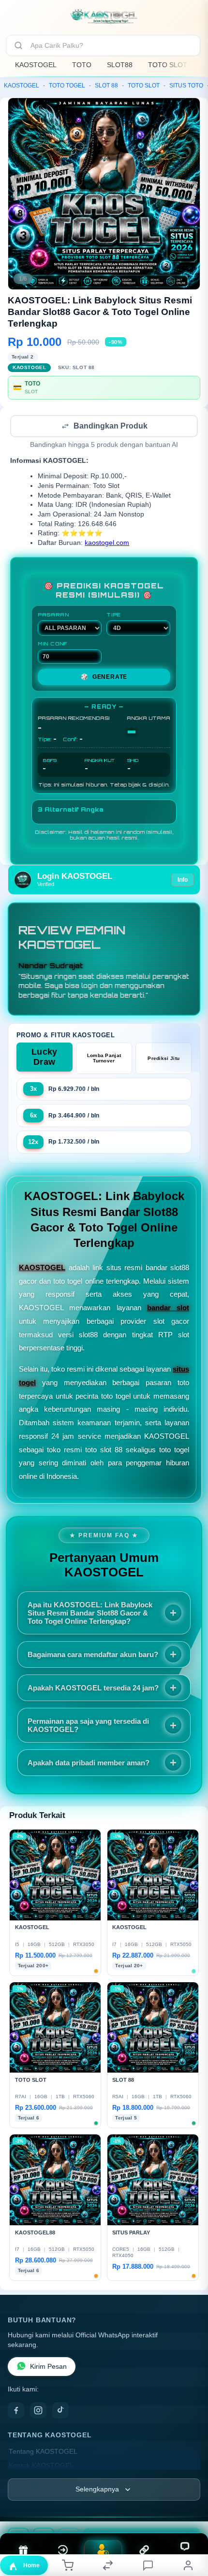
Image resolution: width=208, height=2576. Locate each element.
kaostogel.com (107, 544)
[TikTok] (60, 2411)
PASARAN (53, 615)
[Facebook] (16, 2411)
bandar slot (168, 1309)
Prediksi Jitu (163, 1059)
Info (183, 881)
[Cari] (18, 45)
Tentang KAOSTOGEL (43, 2453)
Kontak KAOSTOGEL (41, 2467)
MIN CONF (53, 644)
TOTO (82, 65)
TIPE (114, 615)
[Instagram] (38, 2411)
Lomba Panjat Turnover (104, 1059)
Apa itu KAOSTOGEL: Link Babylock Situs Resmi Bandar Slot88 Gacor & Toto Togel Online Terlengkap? (90, 1614)
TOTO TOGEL (67, 86)
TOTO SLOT (168, 65)
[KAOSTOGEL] (104, 16)
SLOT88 (120, 65)
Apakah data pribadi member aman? (89, 1764)
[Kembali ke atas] (190, 2511)
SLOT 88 (106, 86)
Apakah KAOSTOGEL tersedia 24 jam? (93, 1689)
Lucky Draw (45, 1058)
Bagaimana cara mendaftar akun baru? (93, 1655)
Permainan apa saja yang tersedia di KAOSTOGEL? (88, 1726)
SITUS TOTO (186, 86)
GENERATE (104, 678)
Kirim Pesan (48, 2368)
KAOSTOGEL (36, 65)
